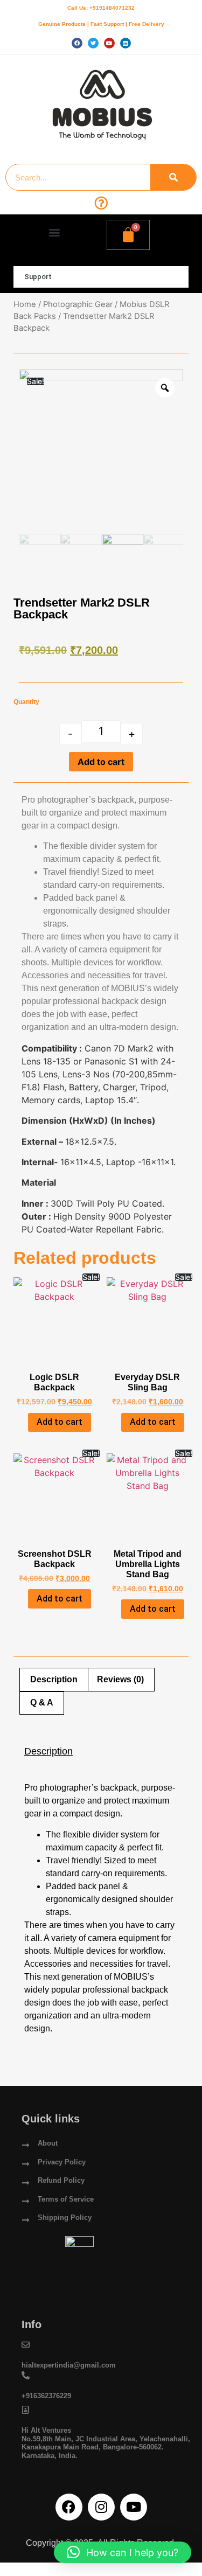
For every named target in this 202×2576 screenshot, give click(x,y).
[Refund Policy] (26, 2183)
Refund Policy (61, 2180)
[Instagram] (101, 2507)
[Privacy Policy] (26, 2164)
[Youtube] (134, 2507)
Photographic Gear (78, 304)
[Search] (173, 177)
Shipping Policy (65, 2218)
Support (38, 277)
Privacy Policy (62, 2162)
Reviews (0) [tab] (120, 1679)
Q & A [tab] (42, 1703)
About (48, 2143)
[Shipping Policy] (26, 2220)
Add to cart (101, 762)
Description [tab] (54, 1679)
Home (25, 304)
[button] (55, 232)
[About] (26, 2145)
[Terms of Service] (26, 2201)
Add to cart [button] (60, 1422)
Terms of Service (66, 2199)
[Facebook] (69, 2507)
